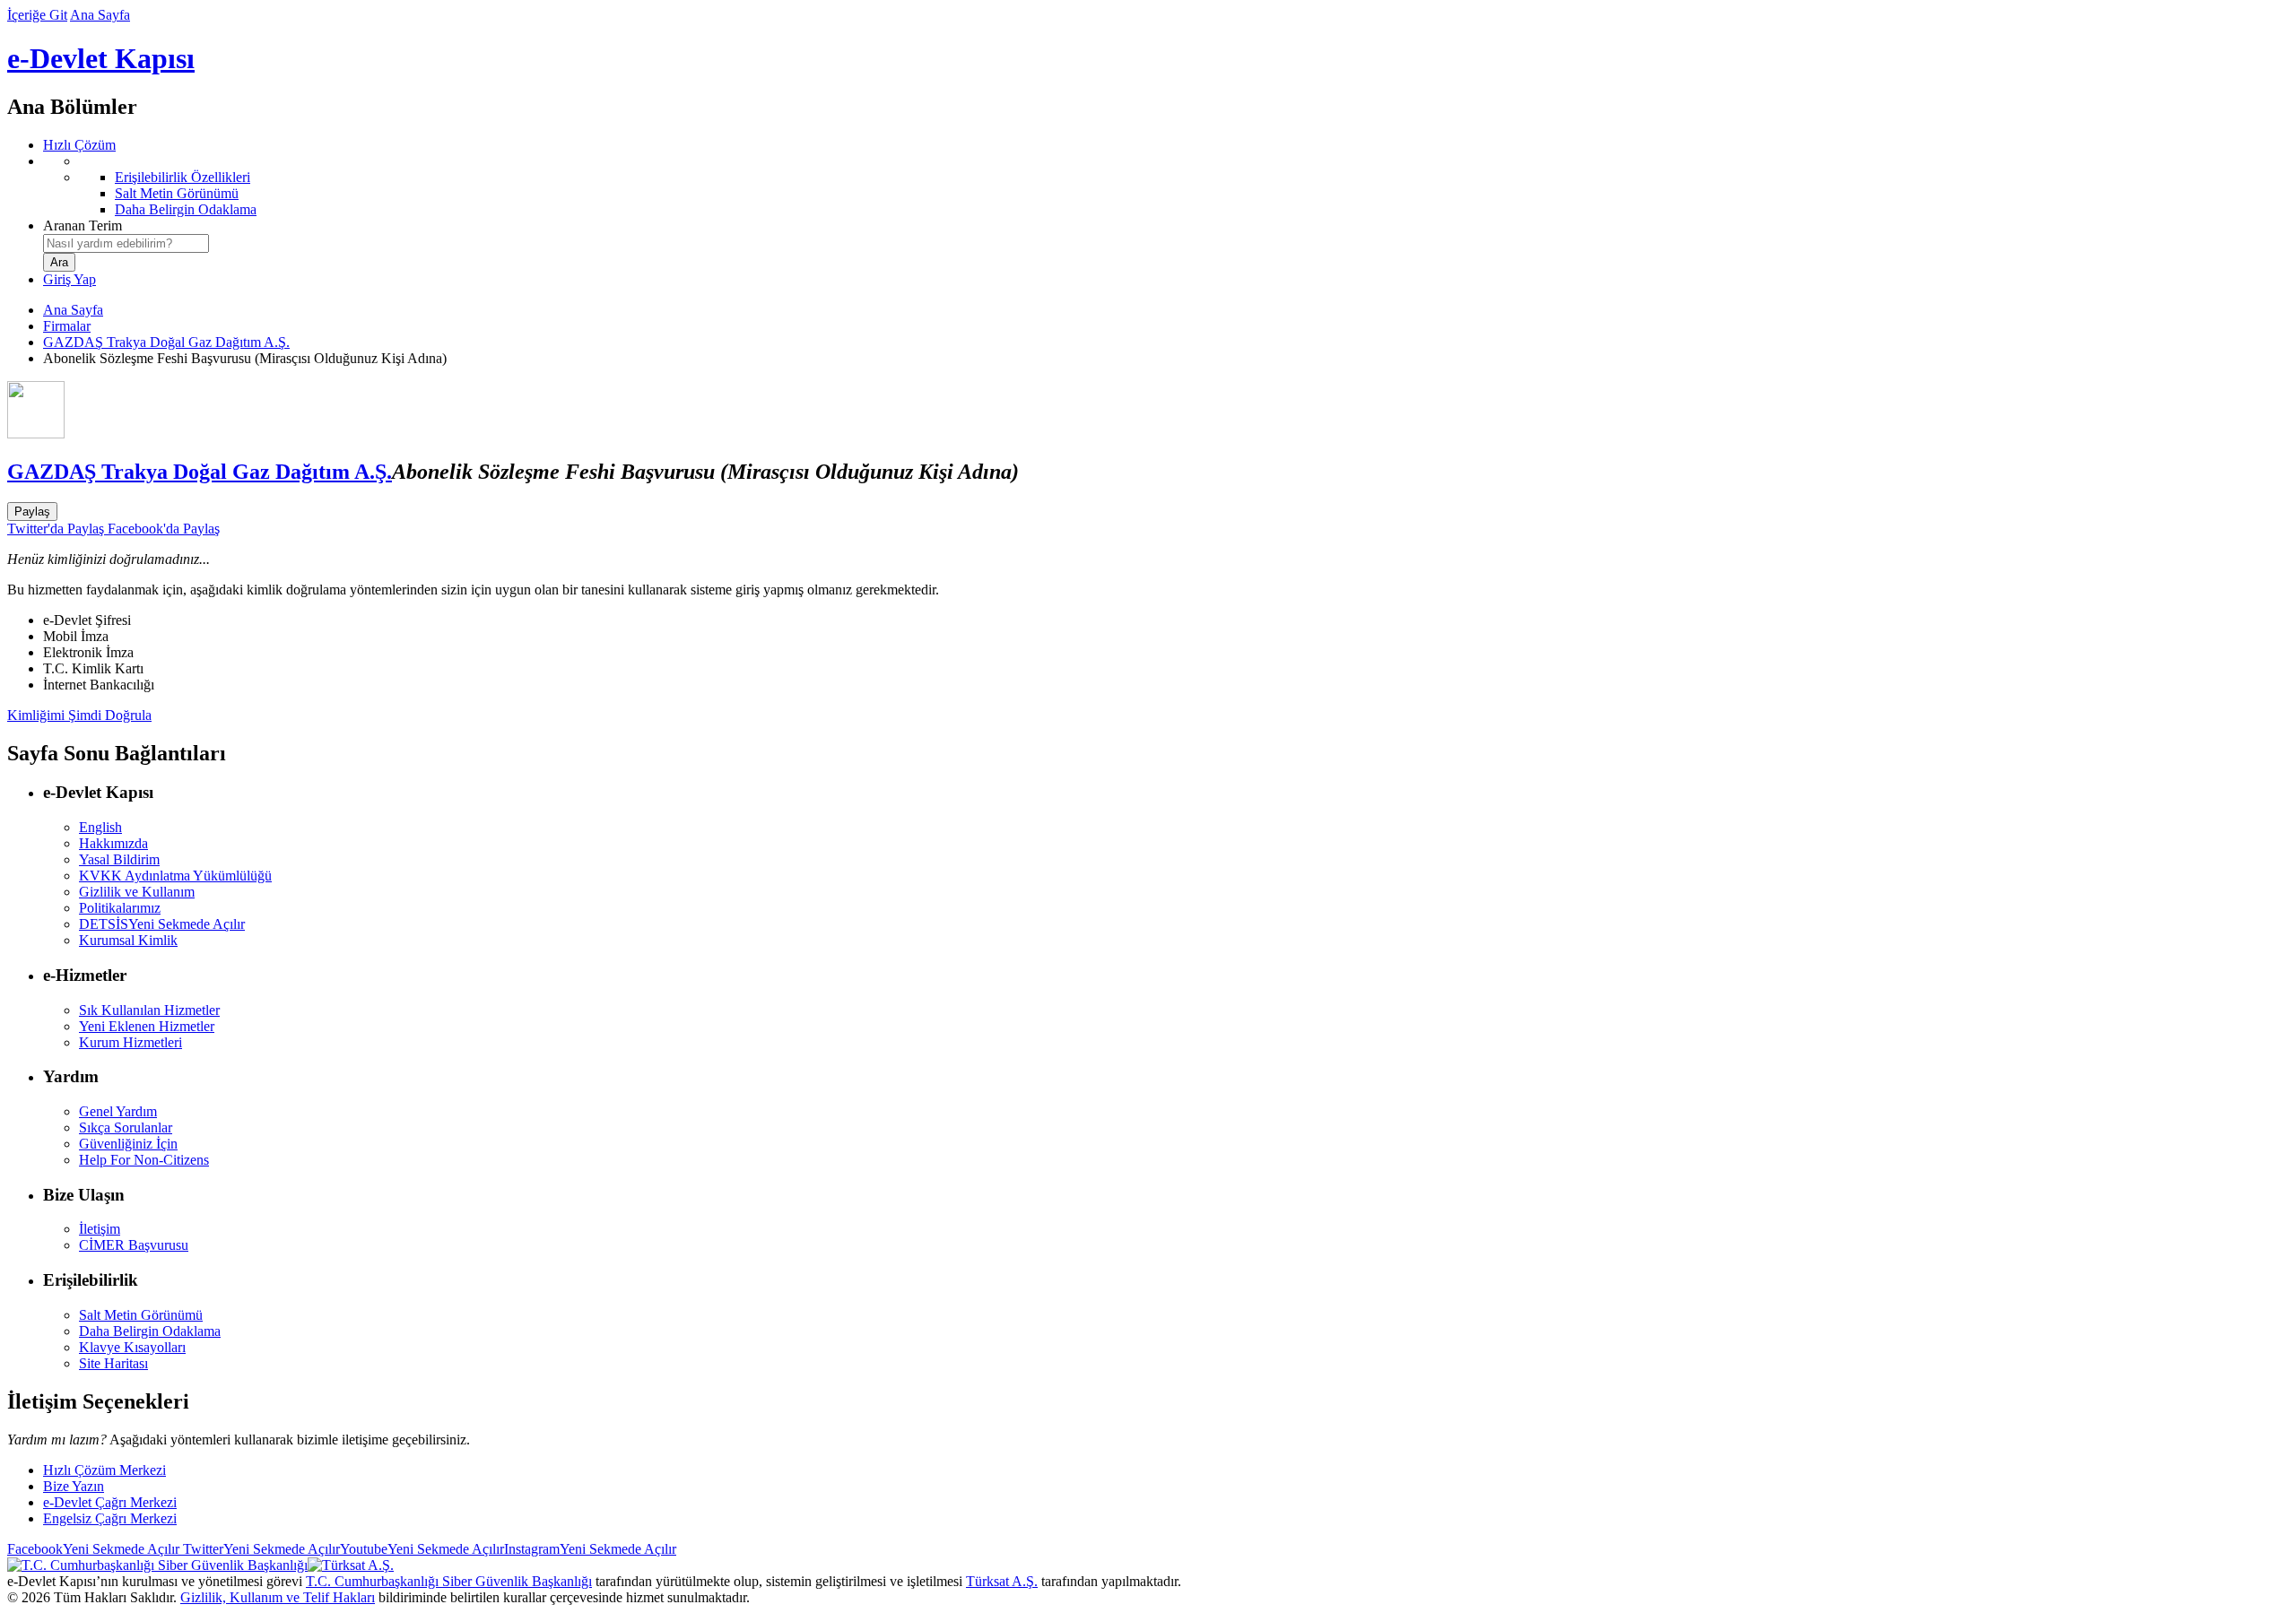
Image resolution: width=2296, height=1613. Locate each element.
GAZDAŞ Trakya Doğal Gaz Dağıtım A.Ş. (166, 342)
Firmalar (67, 326)
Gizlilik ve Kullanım (137, 892)
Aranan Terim (83, 225)
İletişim (100, 1229)
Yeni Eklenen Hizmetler (147, 1026)
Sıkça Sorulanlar (126, 1127)
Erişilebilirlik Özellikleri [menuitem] (183, 177)
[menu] (1166, 186)
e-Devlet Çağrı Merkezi (110, 1502)
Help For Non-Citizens (144, 1160)
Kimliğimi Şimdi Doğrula (79, 715)
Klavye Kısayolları (132, 1347)
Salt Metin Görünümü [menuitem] (177, 193)
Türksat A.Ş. (1002, 1581)
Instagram (590, 1549)
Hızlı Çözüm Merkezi (104, 1470)
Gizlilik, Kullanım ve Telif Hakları (278, 1597)
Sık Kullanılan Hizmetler (149, 1010)
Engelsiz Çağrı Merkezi (110, 1518)
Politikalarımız (120, 908)
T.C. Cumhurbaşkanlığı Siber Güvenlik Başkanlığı (449, 1581)
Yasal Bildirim (119, 859)
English (100, 827)
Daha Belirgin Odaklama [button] (150, 1331)
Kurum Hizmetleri (130, 1042)
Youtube (422, 1549)
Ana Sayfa (100, 15)
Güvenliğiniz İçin (128, 1144)
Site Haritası (113, 1363)
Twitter (260, 1549)
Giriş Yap (70, 279)
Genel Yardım (118, 1111)
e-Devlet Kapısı (101, 58)
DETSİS (162, 924)
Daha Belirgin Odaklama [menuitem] (186, 209)
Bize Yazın (74, 1486)
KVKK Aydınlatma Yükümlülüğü (175, 876)
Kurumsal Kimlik (128, 940)
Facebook (93, 1549)
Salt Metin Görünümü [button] (141, 1315)
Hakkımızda (113, 843)
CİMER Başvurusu (134, 1245)
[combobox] (126, 243)
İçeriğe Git (37, 15)
